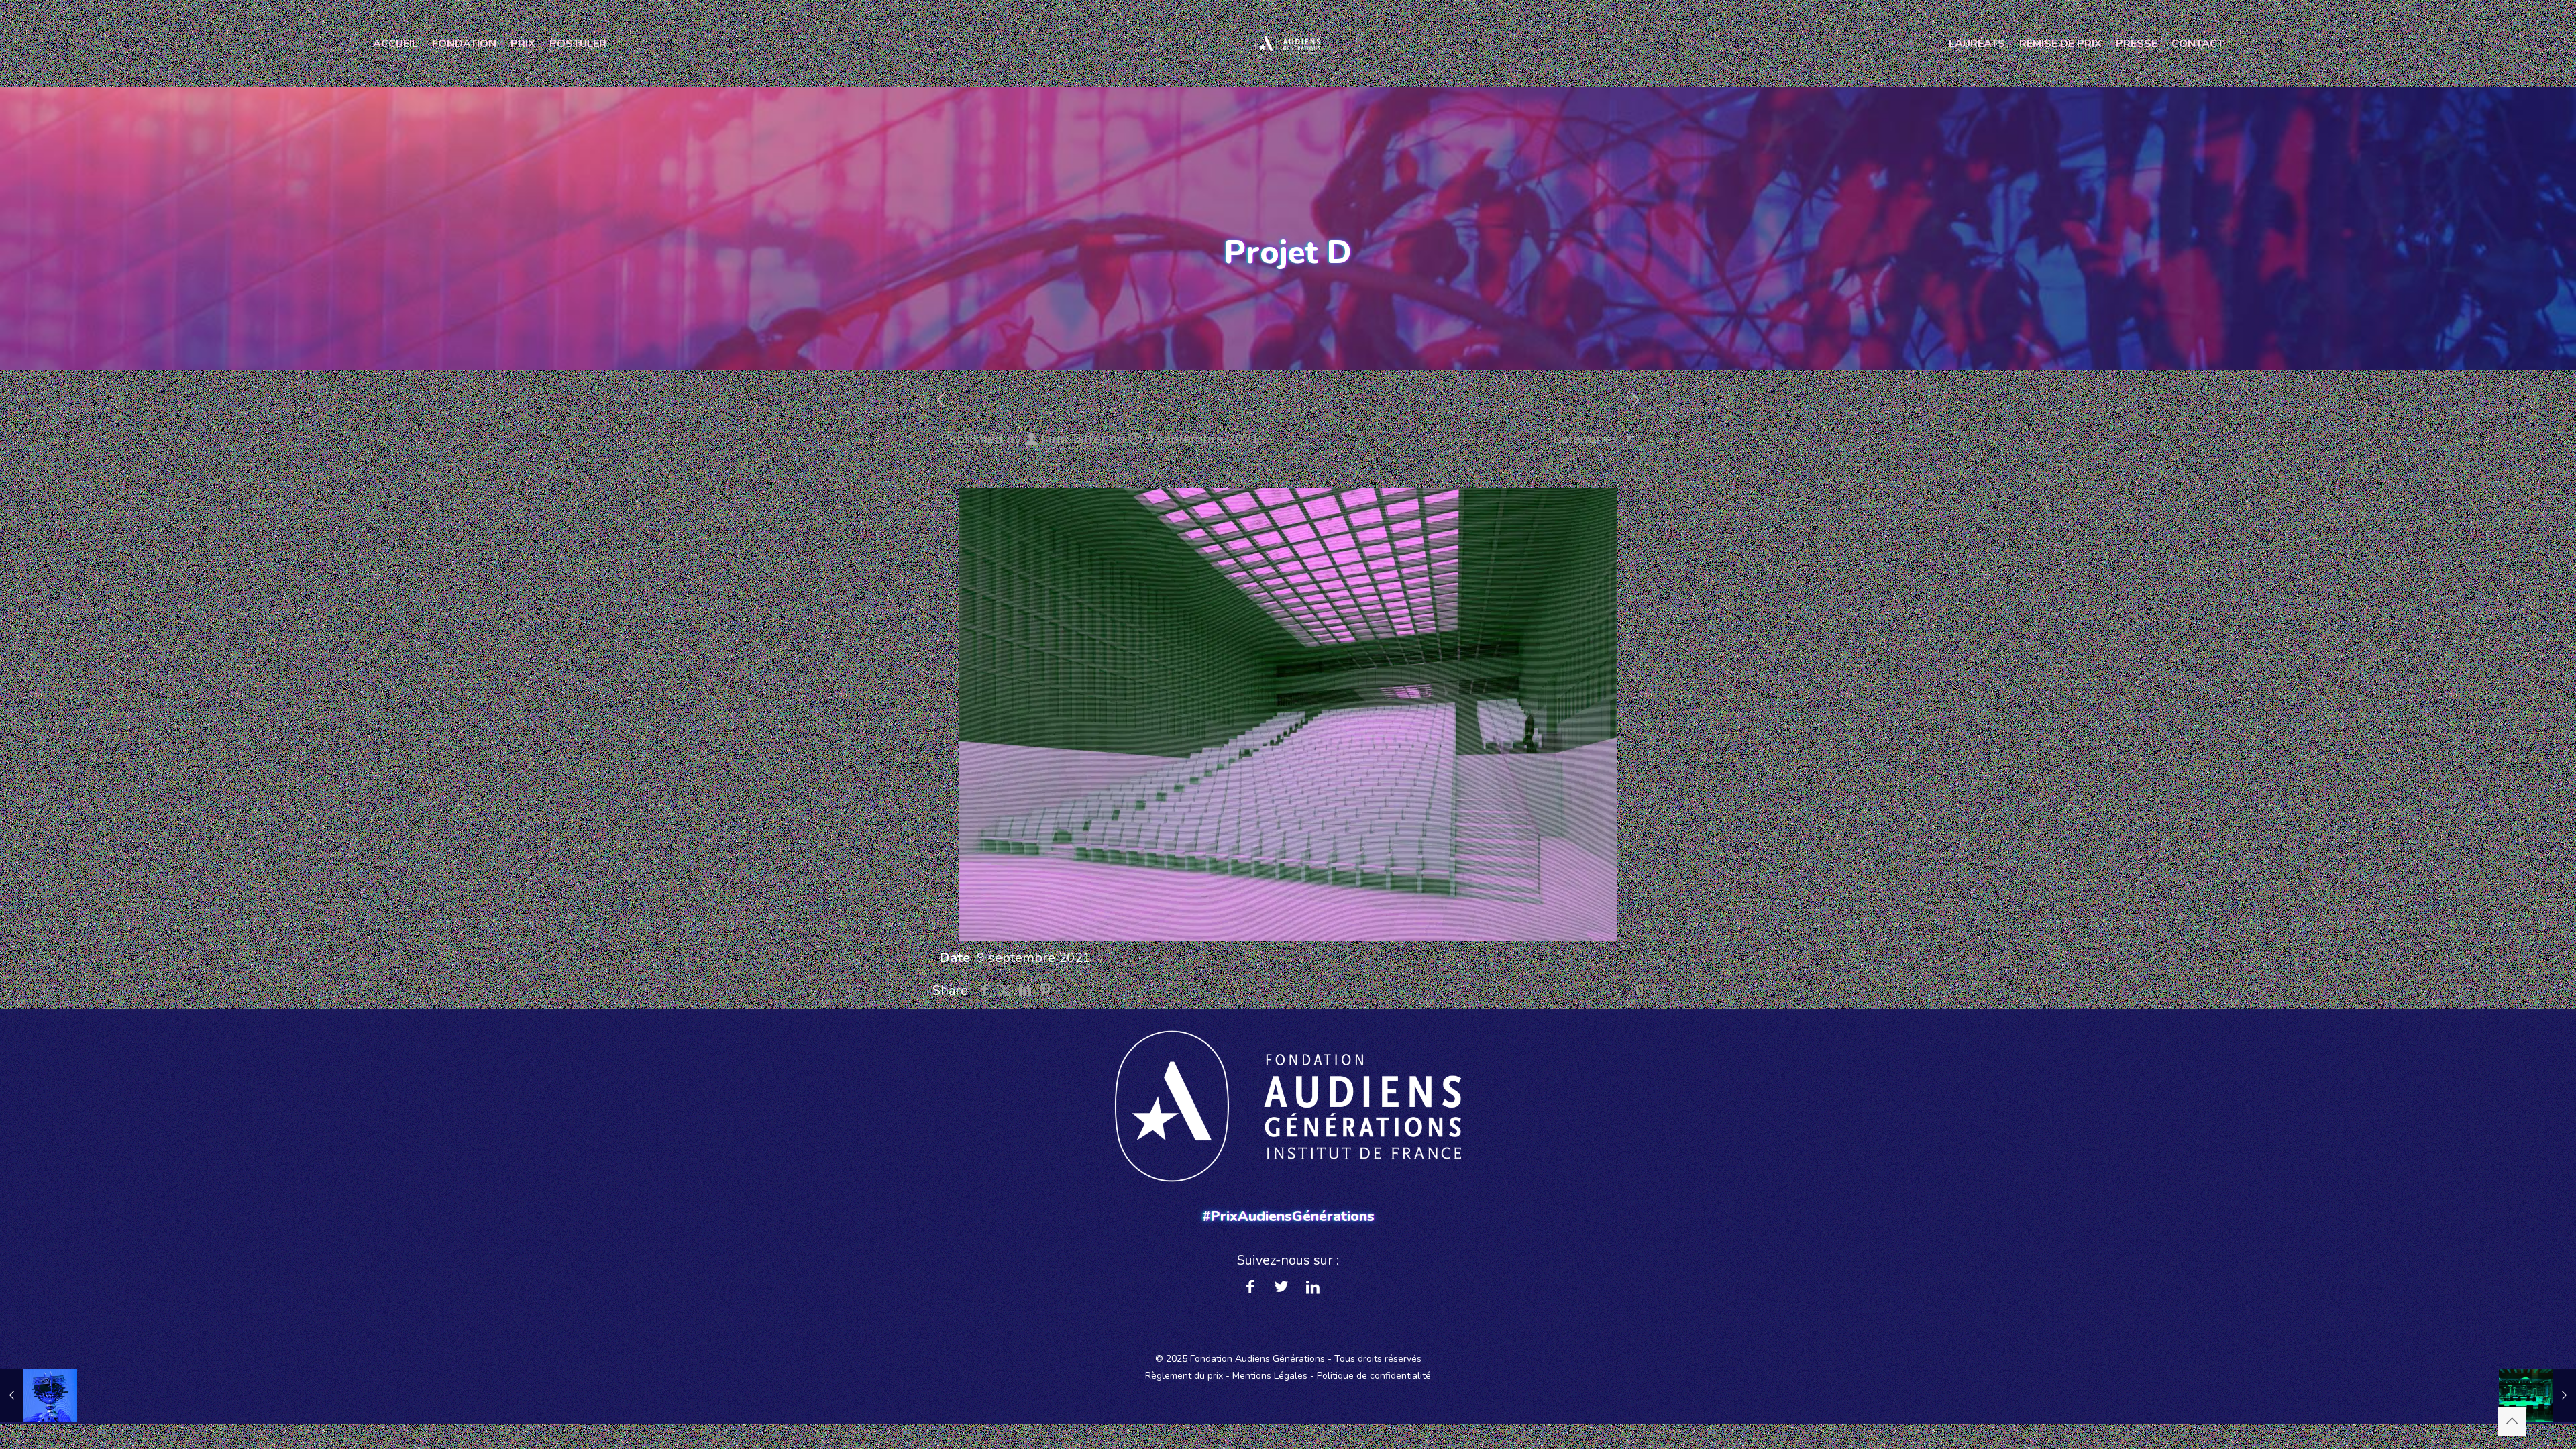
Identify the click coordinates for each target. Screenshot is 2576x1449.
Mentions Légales (1270, 1376)
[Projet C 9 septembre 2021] (39, 1395)
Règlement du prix (1184, 1376)
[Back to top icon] (2512, 1421)
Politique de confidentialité (1374, 1376)
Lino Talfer (1074, 439)
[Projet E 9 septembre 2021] (2537, 1395)
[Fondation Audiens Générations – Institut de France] (1288, 44)
